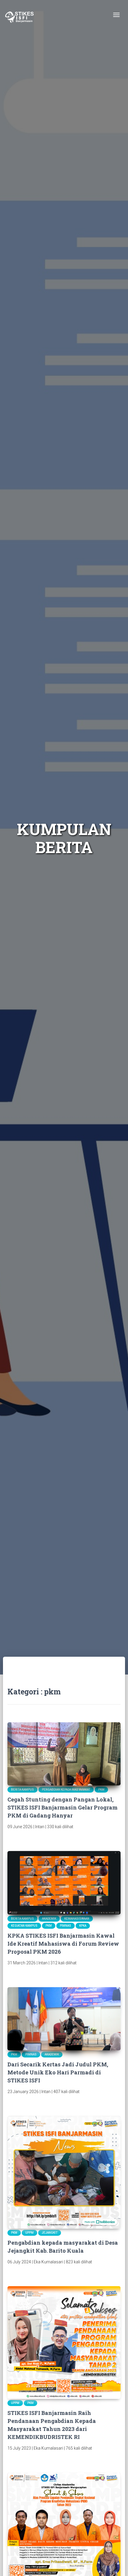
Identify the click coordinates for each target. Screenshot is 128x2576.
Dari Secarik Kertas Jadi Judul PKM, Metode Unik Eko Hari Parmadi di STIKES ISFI (58, 2072)
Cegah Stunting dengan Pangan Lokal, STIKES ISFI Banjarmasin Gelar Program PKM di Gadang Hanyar (63, 1807)
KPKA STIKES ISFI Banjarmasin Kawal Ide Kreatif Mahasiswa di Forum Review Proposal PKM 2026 (63, 1944)
